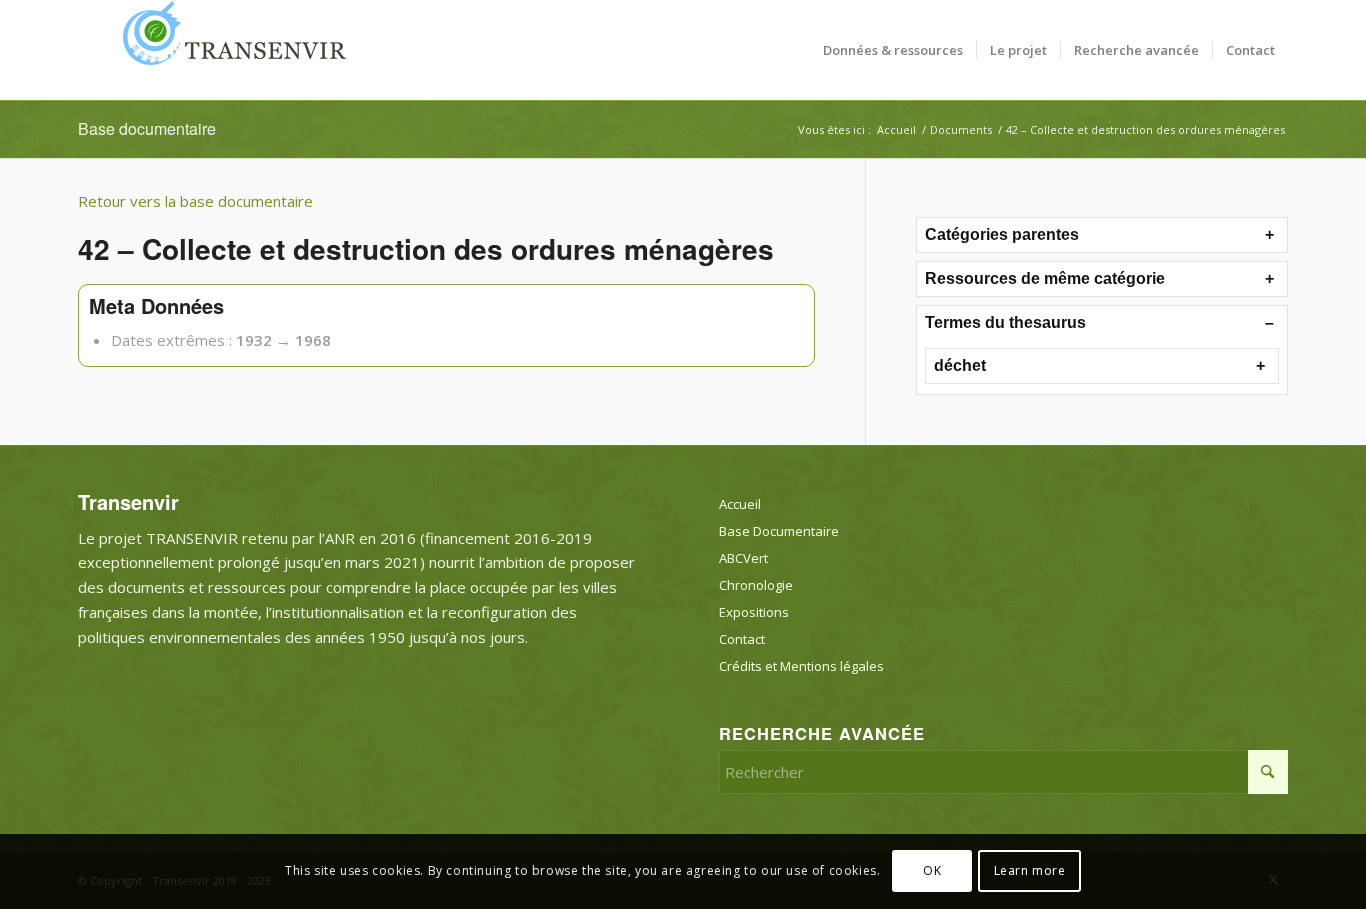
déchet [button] (960, 365)
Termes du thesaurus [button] (1005, 322)
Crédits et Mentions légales (801, 666)
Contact (742, 639)
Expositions (754, 612)
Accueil (740, 504)
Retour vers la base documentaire (195, 201)
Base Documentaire (779, 531)
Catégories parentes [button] (1002, 234)
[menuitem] (893, 50)
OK (932, 870)
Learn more (1030, 870)
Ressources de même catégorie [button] (1045, 278)
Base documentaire (147, 128)
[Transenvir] (228, 50)
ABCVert (743, 558)
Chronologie (756, 585)
